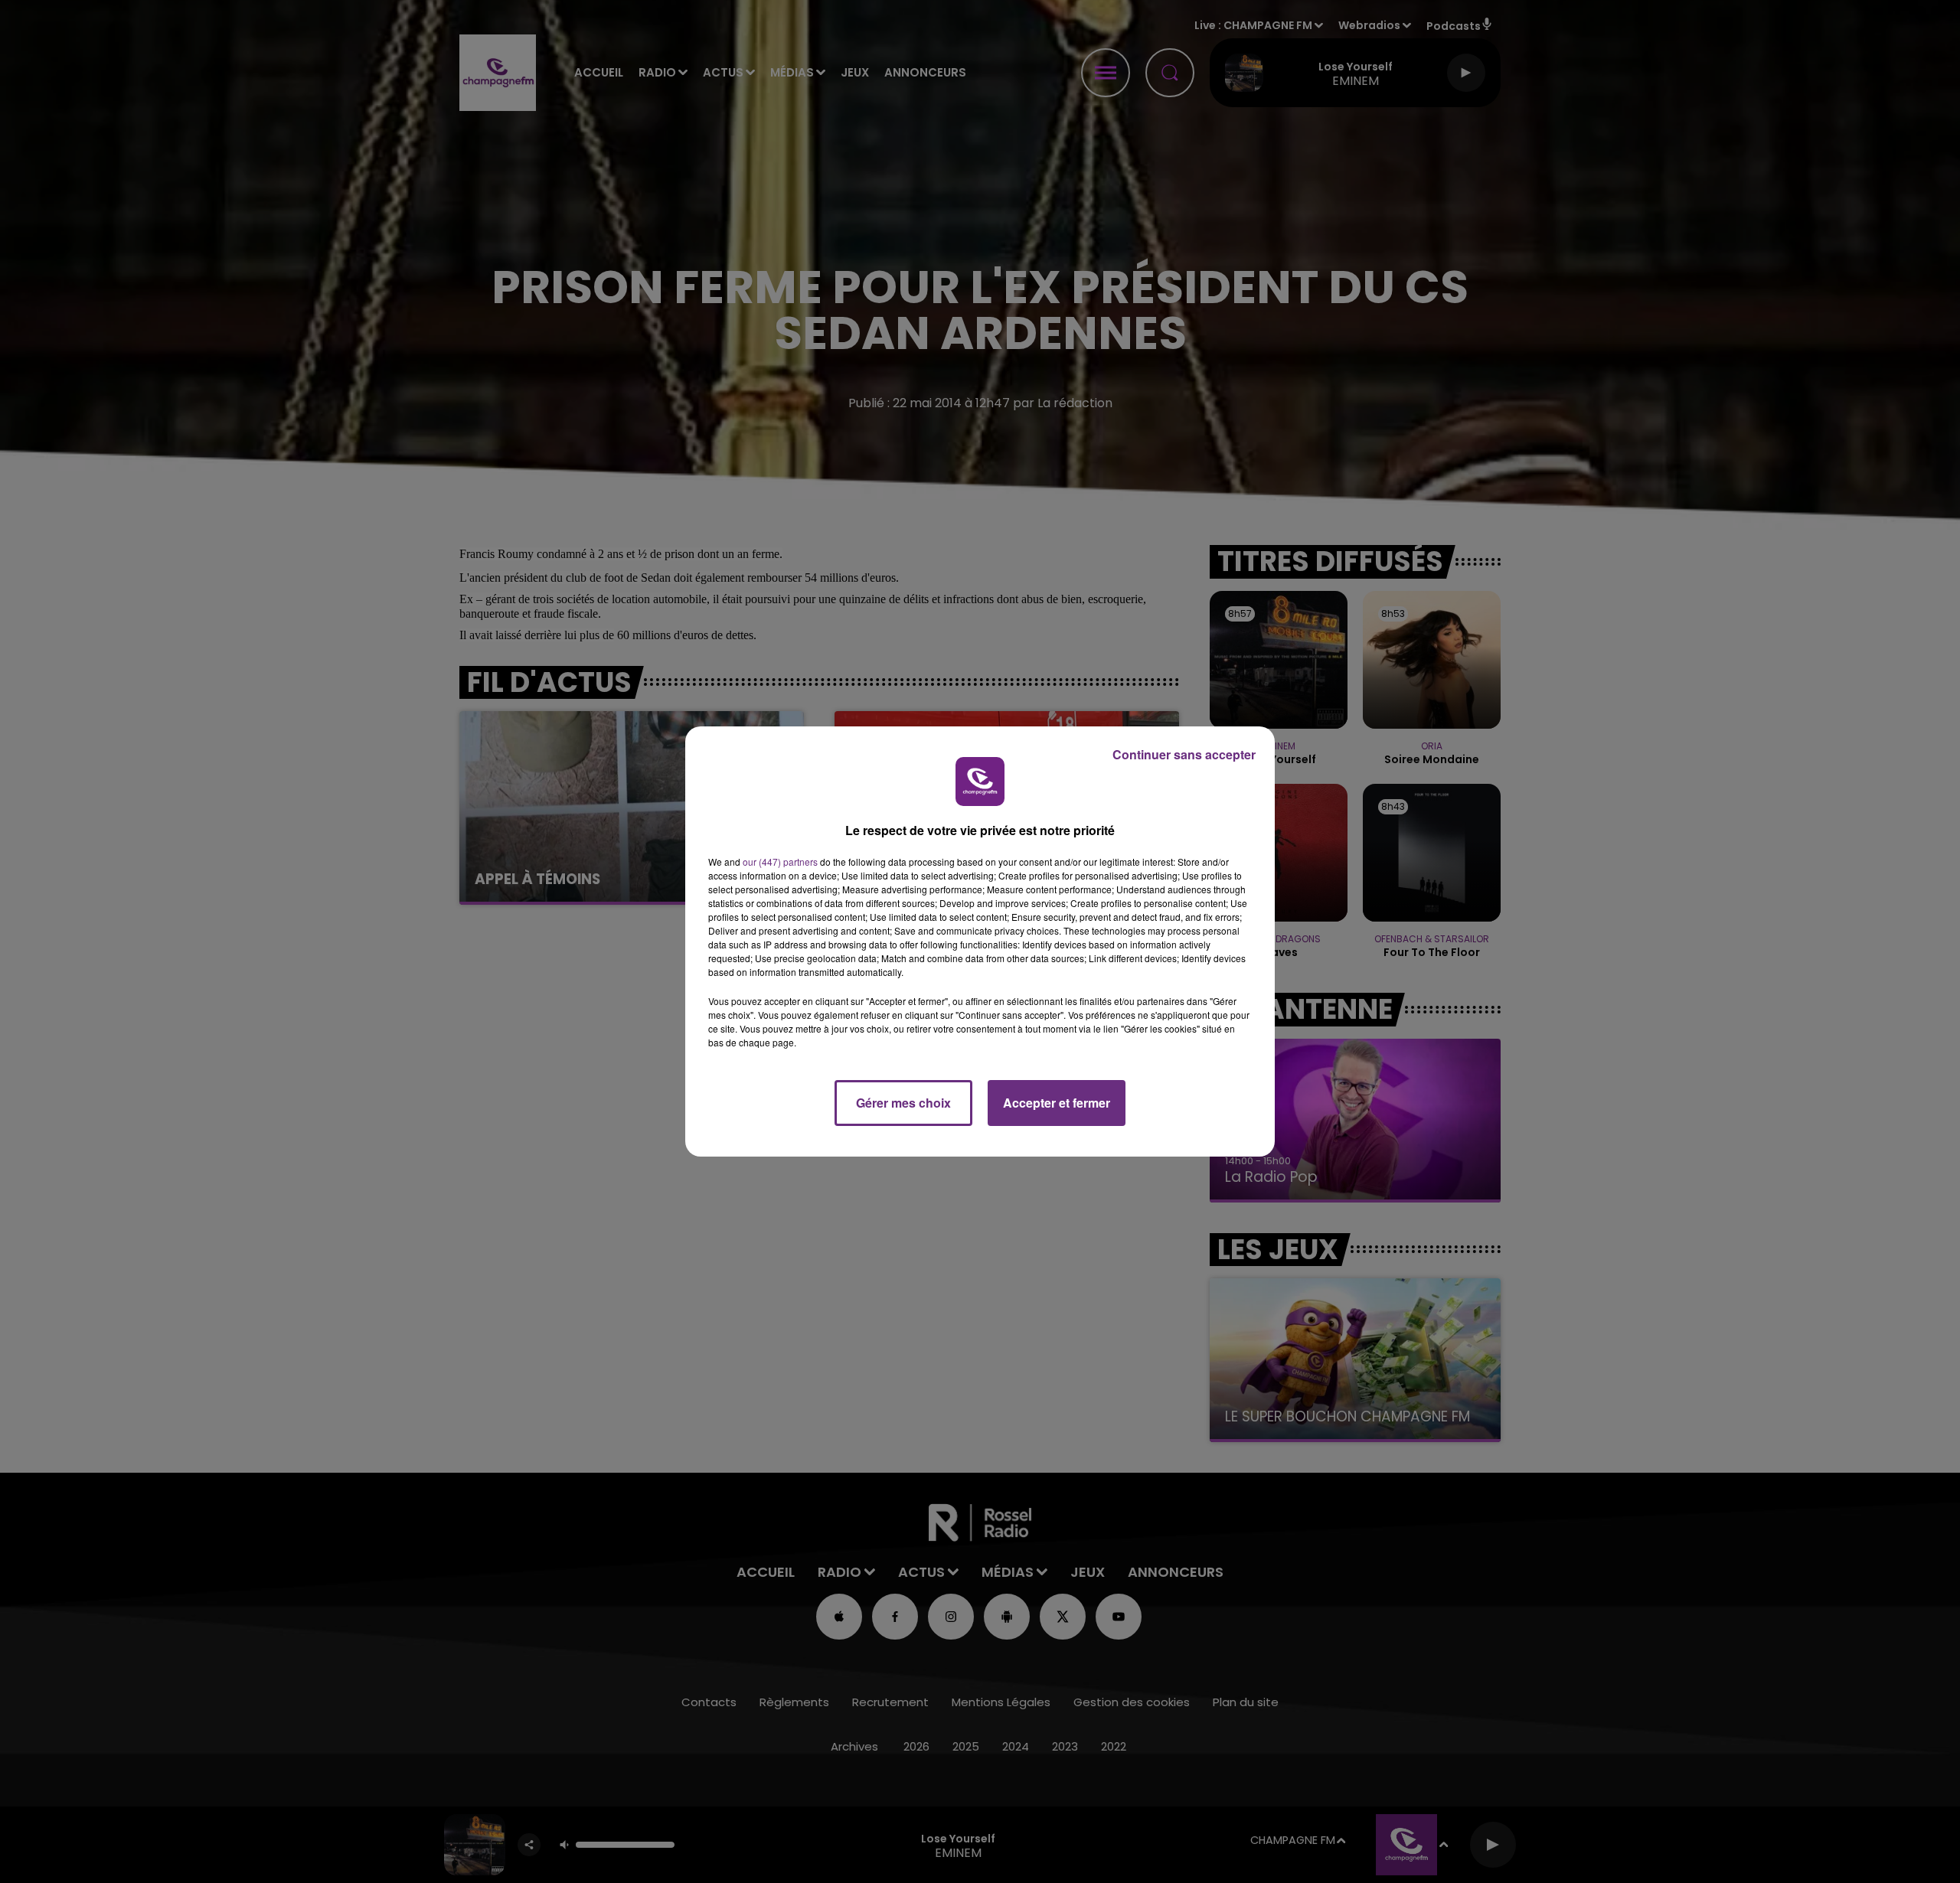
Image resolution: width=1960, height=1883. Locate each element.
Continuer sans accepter (1184, 754)
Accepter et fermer (1057, 1103)
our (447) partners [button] (780, 862)
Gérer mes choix (903, 1103)
